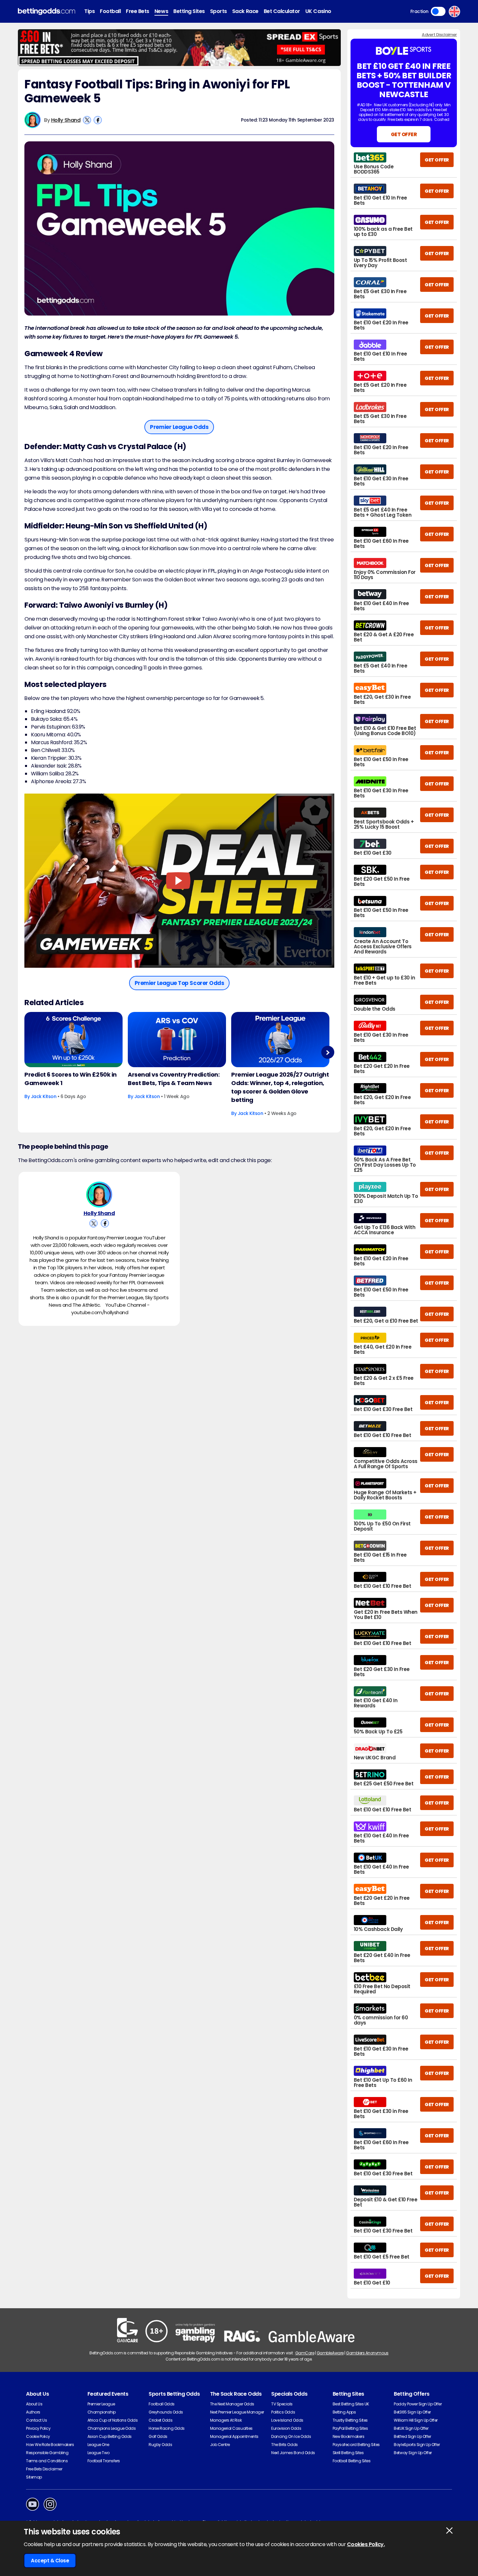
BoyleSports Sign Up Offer (417, 2445)
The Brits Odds (284, 2445)
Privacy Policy (38, 2428)
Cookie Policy (38, 2436)
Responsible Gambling (47, 2453)
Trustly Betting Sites (350, 2420)
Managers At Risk (226, 2420)
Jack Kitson (44, 1096)
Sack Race (245, 11)
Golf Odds (158, 2436)
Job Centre (220, 2445)
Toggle (438, 11)
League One (98, 2445)
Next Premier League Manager (237, 2412)
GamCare (305, 2353)
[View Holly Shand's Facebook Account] (98, 120)
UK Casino (318, 11)
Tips (89, 11)
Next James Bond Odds (293, 2453)
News (161, 11)
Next (328, 1052)
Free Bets (138, 11)
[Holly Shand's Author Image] (99, 1195)
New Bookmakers (348, 2436)
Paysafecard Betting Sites (356, 2445)
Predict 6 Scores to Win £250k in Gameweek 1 (71, 1079)
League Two (99, 2453)
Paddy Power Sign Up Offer (418, 2404)
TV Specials (282, 2404)
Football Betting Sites (352, 2461)
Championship (102, 2412)
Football (110, 11)
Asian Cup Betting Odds (110, 2436)
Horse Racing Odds (167, 2428)
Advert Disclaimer (439, 35)
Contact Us (36, 2420)
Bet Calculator (282, 11)
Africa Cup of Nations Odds (113, 2420)
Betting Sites (189, 11)
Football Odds (162, 2404)
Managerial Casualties (231, 2428)
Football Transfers (104, 2461)
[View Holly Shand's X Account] (87, 120)
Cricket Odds (160, 2420)
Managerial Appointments (234, 2436)
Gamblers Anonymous (367, 2353)
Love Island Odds (287, 2420)
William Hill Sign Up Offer (416, 2420)
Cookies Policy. (366, 2544)
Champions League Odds (112, 2428)
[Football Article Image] (73, 1040)
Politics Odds (283, 2412)
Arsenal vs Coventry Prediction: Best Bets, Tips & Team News (174, 1079)
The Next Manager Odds (232, 2404)
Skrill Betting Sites (348, 2453)
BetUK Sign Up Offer (411, 2428)
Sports (219, 11)
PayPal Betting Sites (350, 2428)
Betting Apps (344, 2412)
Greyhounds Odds (166, 2412)
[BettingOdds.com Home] (46, 12)
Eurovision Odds (286, 2428)
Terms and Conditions (47, 2461)
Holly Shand (66, 120)
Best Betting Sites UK (351, 2404)
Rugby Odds (160, 2445)
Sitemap (34, 2477)
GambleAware (330, 2353)
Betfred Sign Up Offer (412, 2436)
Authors (33, 2412)
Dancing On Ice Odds (291, 2436)
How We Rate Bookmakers (50, 2445)
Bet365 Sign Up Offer (412, 2412)
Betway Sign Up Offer (413, 2453)
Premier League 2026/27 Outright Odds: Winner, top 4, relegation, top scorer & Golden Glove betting (280, 1087)
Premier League (101, 2404)
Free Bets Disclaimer (44, 2469)
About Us (34, 2404)
